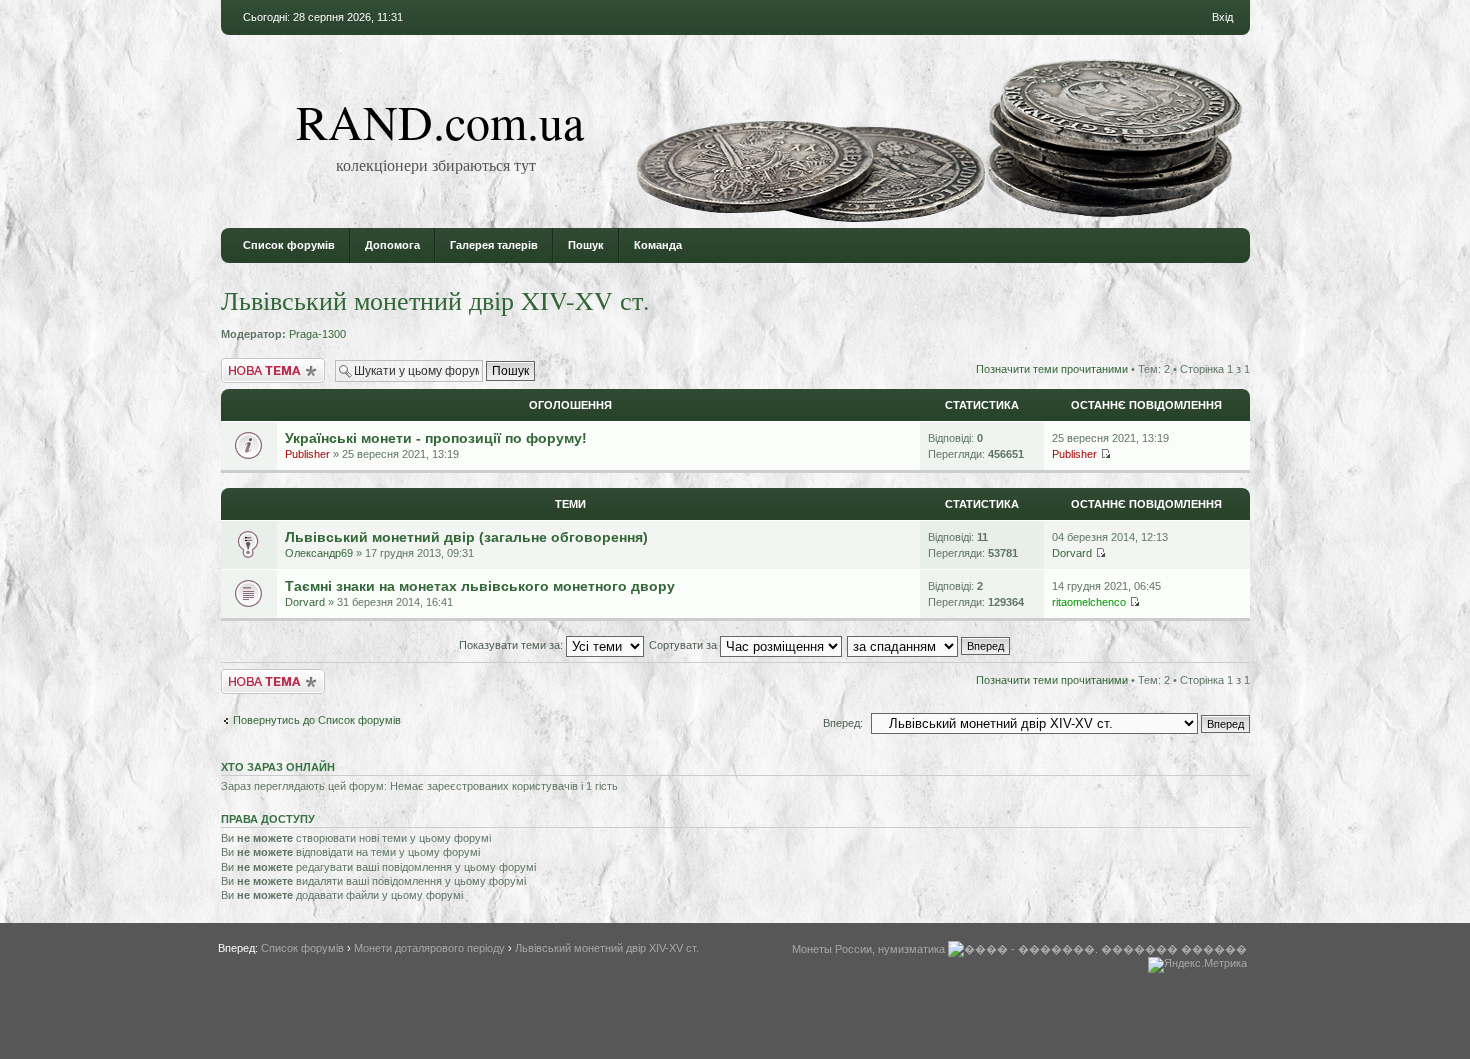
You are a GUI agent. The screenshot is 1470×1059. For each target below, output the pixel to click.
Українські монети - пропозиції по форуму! (436, 438)
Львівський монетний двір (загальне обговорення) (466, 537)
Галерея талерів (494, 245)
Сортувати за (684, 645)
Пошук (586, 245)
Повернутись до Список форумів (317, 720)
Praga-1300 (317, 334)
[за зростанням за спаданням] (929, 645)
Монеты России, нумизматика (868, 949)
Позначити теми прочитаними (1052, 369)
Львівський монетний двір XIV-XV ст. (435, 300)
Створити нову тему (272, 364)
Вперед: (843, 723)
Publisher (307, 454)
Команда (658, 245)
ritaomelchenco (1089, 602)
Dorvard (1072, 553)
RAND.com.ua (440, 121)
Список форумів (289, 245)
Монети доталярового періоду (429, 948)
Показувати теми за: (512, 645)
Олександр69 (319, 553)
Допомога (392, 245)
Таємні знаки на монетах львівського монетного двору (480, 586)
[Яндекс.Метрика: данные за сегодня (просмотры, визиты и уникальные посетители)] (1197, 965)
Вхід (1222, 17)
